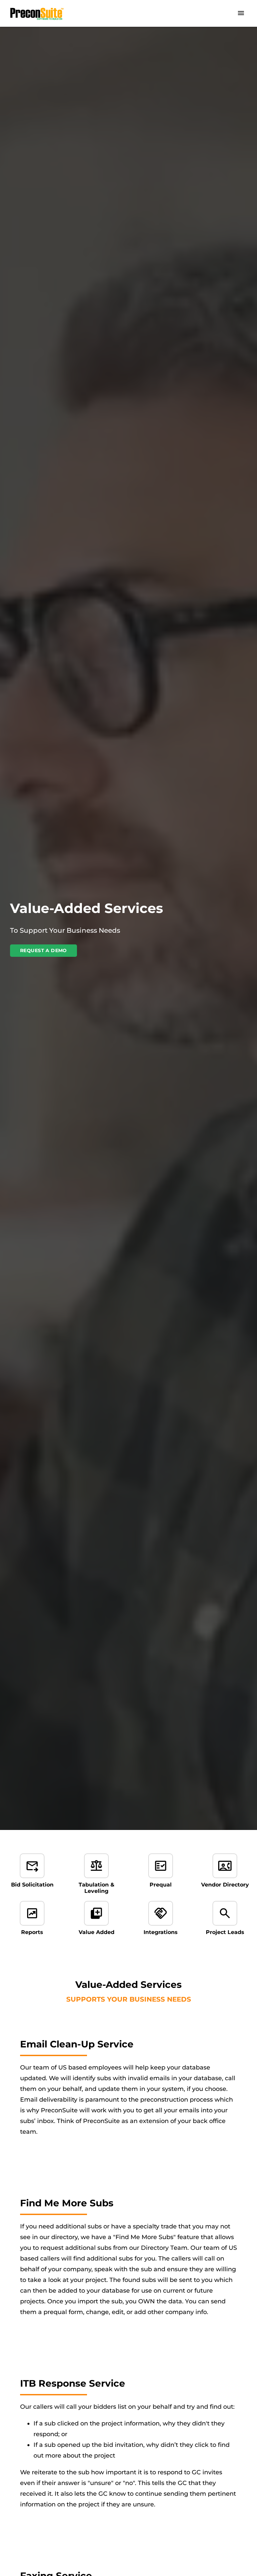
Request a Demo (44, 950)
